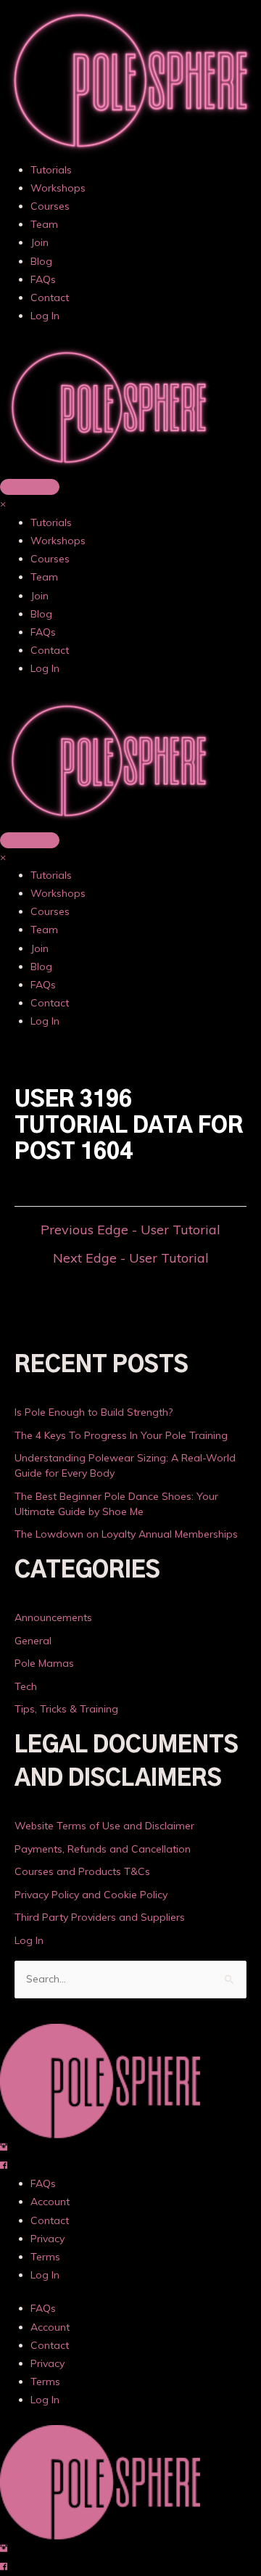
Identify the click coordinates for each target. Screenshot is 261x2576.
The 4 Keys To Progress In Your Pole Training (121, 1435)
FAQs (43, 279)
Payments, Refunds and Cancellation (103, 1849)
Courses (50, 206)
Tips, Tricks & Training (66, 1709)
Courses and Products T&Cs (82, 1871)
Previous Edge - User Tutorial (130, 1230)
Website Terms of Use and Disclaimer (104, 1826)
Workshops (58, 188)
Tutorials (51, 170)
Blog (41, 261)
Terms (45, 2257)
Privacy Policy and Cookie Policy (91, 1895)
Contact (50, 298)
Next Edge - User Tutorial (131, 1258)
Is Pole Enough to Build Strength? (94, 1412)
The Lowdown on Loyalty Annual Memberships (126, 1534)
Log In (45, 316)
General (33, 1641)
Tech (26, 1686)
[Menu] (30, 487)
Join (40, 242)
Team (44, 224)
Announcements (53, 1617)
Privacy (47, 2239)
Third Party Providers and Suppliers (100, 1917)
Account (50, 2202)
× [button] (3, 504)
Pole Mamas (44, 1663)
